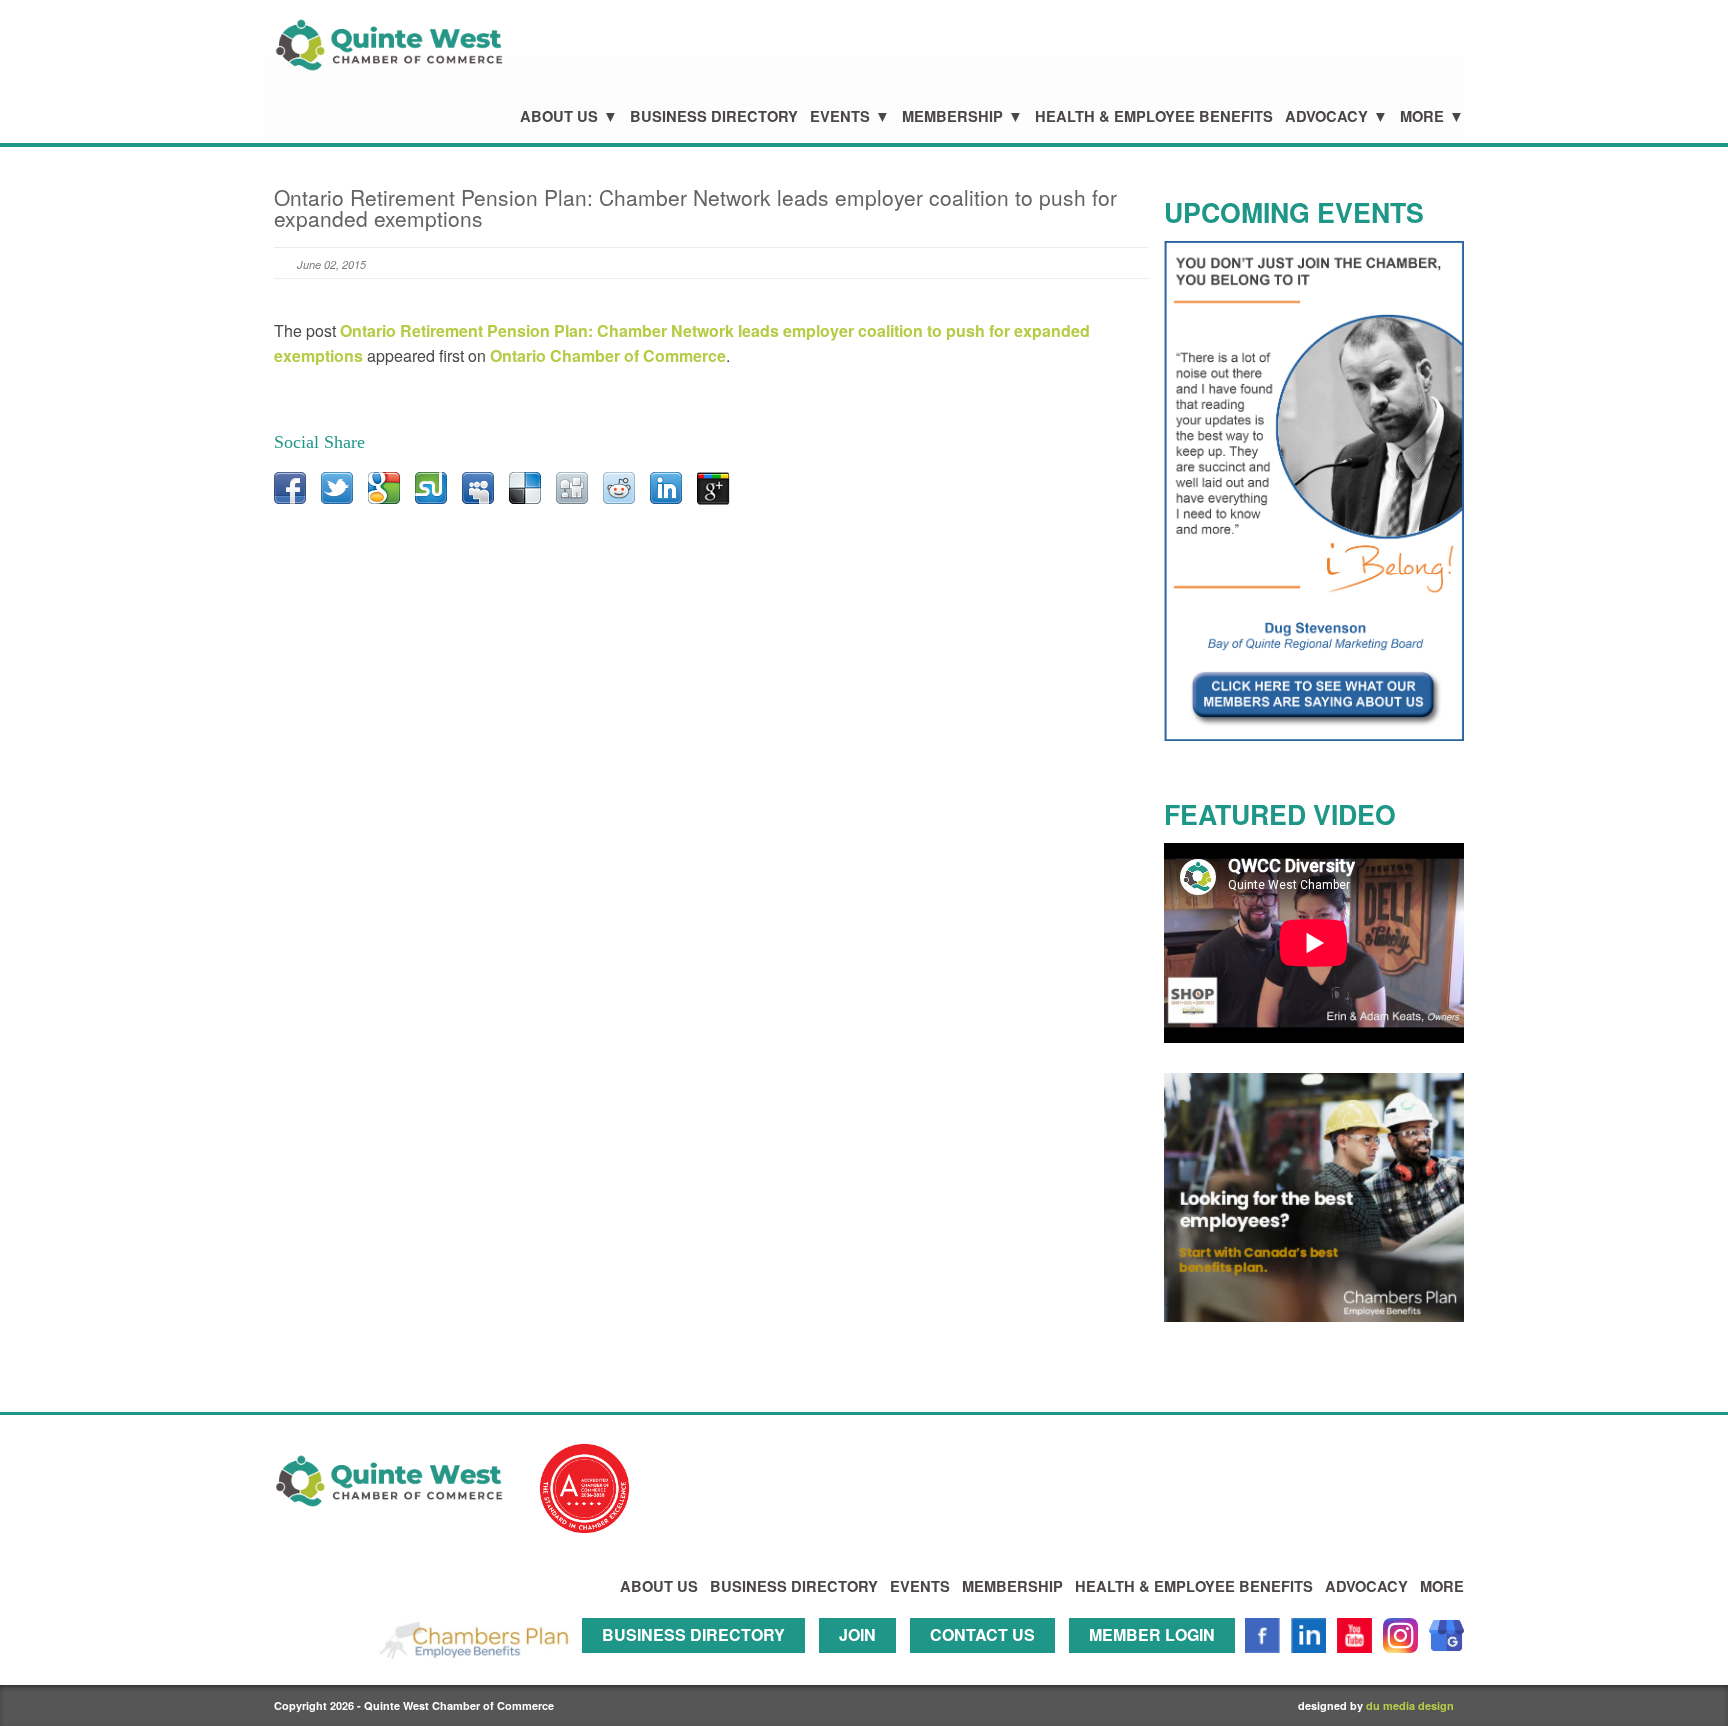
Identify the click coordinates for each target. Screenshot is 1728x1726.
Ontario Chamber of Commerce (608, 355)
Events (840, 116)
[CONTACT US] (987, 1661)
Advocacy (1326, 116)
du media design (1410, 1705)
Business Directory (714, 116)
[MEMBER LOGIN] (1157, 1661)
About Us (559, 116)
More (1422, 116)
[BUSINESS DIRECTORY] (698, 1661)
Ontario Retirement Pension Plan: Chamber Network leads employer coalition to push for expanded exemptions (695, 207)
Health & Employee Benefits (1154, 116)
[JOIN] (862, 1661)
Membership (952, 116)
